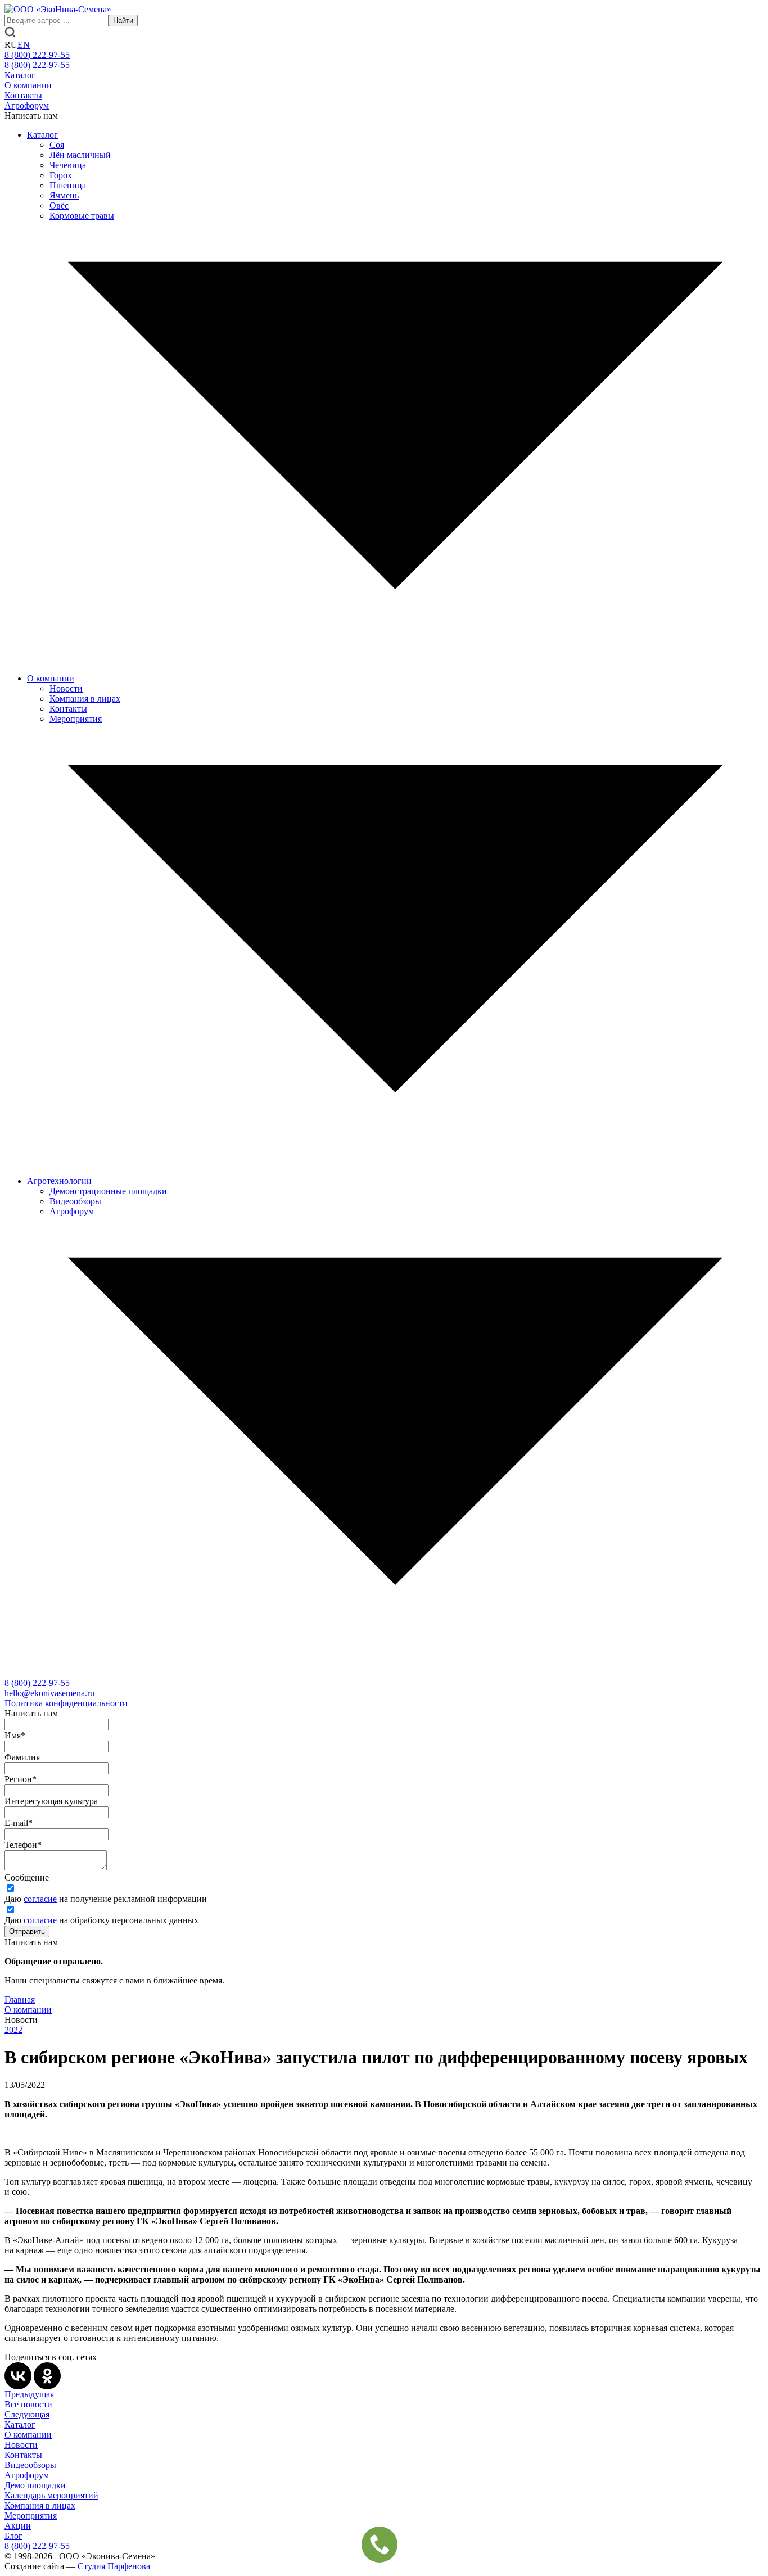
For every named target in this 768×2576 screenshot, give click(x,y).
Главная (20, 1999)
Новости (66, 688)
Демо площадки (35, 2485)
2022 (13, 2030)
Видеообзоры (75, 1201)
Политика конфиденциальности (66, 1703)
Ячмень (64, 195)
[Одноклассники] (47, 2376)
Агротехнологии (59, 1181)
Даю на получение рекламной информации (106, 1899)
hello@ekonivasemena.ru (49, 1693)
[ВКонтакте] (18, 2376)
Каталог (20, 75)
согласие (40, 1899)
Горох (61, 175)
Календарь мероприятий (51, 2495)
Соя (57, 145)
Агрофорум (27, 105)
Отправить (27, 1931)
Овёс (59, 205)
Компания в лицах (85, 699)
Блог (13, 2536)
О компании (28, 85)
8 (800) (37, 1683)
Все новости (28, 2404)
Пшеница (68, 185)
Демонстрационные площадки (108, 1191)
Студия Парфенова (114, 2566)
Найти (123, 21)
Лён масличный (80, 155)
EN (24, 45)
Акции (18, 2526)
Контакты (23, 95)
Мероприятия (76, 719)
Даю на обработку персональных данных (101, 1920)
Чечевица (68, 165)
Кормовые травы (82, 216)
